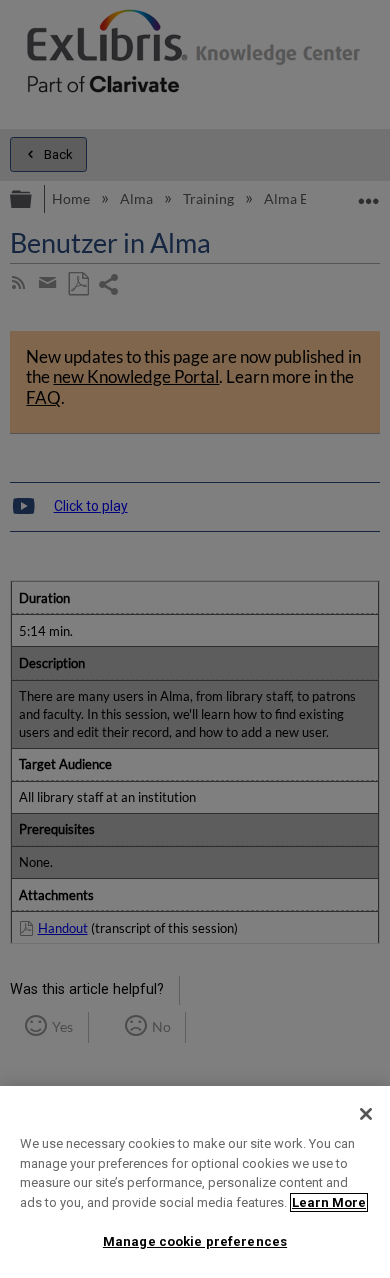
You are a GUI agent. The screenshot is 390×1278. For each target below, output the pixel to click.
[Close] (366, 1114)
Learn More (329, 1202)
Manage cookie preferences (195, 1241)
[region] (195, 1182)
